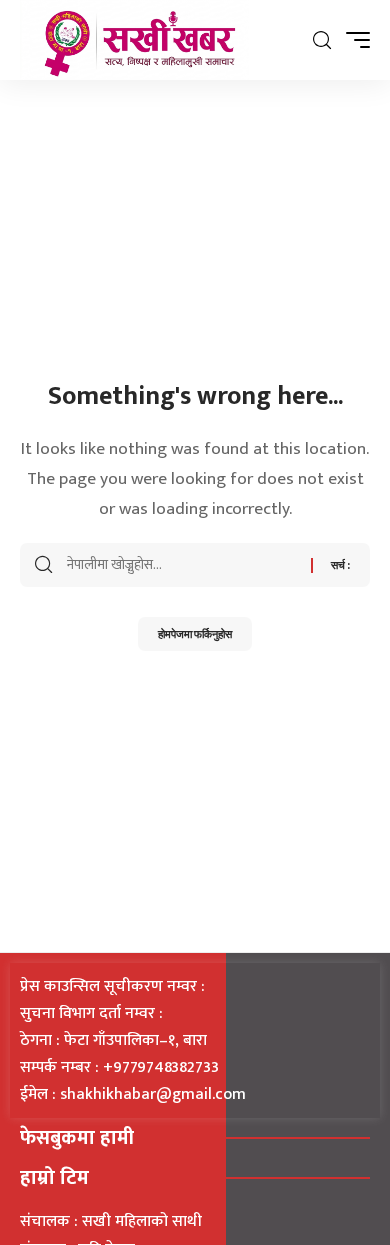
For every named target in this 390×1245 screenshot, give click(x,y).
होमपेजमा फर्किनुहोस (195, 633)
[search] (322, 40)
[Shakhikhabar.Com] (134, 40)
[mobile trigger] (353, 40)
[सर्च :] (181, 565)
